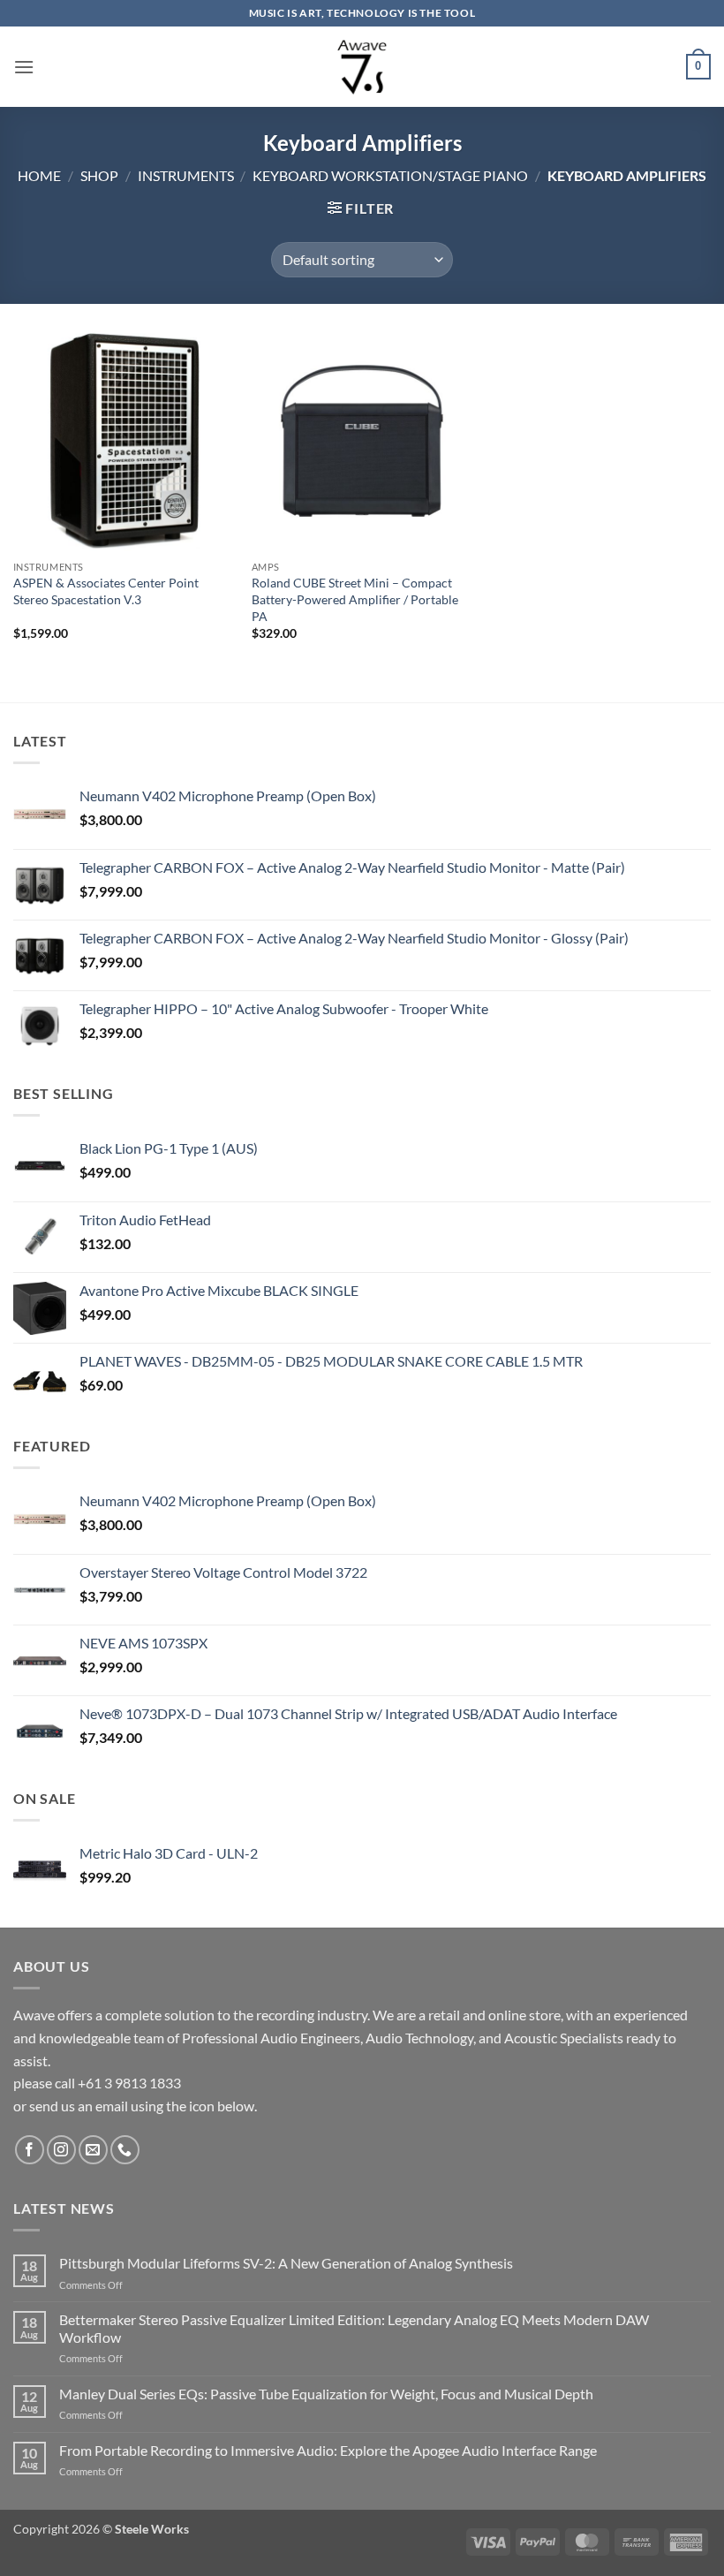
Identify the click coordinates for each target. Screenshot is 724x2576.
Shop (99, 175)
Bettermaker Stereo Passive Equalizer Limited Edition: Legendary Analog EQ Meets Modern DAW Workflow (354, 2328)
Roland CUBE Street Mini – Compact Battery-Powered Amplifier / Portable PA (355, 599)
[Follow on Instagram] (61, 2150)
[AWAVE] (362, 67)
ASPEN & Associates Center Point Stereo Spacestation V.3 (106, 591)
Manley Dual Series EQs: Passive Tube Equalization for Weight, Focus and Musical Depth (326, 2394)
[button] (24, 67)
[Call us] (125, 2150)
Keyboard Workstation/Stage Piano (390, 175)
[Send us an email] (93, 2150)
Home (39, 175)
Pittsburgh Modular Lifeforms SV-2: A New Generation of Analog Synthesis (286, 2263)
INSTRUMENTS (186, 175)
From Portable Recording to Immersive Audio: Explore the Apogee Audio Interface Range (328, 2450)
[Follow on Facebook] (30, 2150)
